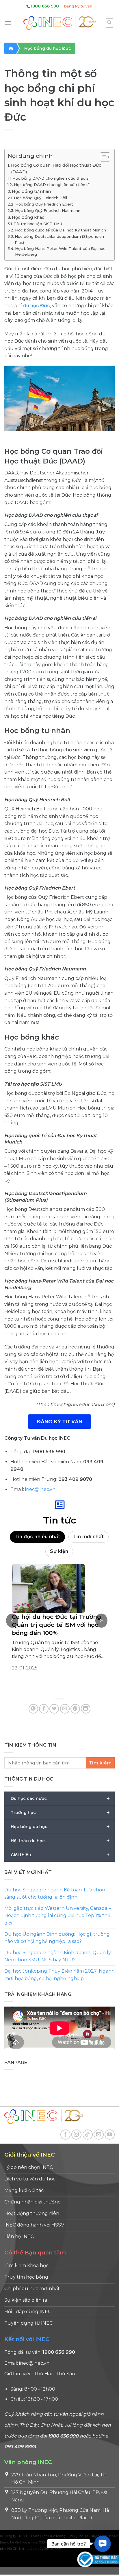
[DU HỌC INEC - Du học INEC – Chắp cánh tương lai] (59, 23)
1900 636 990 (45, 6)
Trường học (60, 1813)
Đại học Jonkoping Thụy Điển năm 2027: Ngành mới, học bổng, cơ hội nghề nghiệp (59, 1975)
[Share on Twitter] (54, 1709)
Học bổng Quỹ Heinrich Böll (40, 198)
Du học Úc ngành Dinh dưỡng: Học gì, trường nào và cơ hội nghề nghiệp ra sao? (57, 1938)
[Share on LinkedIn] (86, 1709)
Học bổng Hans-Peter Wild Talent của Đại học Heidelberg (60, 251)
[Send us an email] (99, 2135)
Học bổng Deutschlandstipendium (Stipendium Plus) (60, 239)
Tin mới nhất (89, 1537)
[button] (102, 2544)
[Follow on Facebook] (65, 2135)
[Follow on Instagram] (76, 2135)
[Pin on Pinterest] (75, 1709)
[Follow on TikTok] (88, 2135)
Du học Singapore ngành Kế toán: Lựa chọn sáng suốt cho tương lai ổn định (55, 1894)
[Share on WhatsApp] (33, 1709)
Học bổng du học (60, 1827)
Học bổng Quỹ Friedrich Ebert (44, 204)
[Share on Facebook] (44, 1709)
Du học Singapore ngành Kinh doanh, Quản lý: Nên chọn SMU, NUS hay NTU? (58, 1956)
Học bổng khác (28, 217)
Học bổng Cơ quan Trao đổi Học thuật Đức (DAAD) (56, 169)
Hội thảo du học (60, 1841)
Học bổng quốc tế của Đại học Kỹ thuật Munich (61, 230)
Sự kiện (59, 1551)
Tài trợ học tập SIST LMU (38, 224)
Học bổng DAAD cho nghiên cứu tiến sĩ (52, 185)
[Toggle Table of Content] (102, 157)
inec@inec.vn (40, 1489)
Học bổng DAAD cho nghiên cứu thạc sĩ (51, 178)
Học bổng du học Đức (48, 48)
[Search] (110, 23)
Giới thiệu (60, 1855)
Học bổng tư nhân (31, 191)
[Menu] (8, 23)
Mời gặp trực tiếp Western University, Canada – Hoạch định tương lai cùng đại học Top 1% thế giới (58, 1916)
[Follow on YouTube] (110, 2135)
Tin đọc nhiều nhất (37, 1537)
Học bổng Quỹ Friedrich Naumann (48, 210)
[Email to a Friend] (65, 1709)
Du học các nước (60, 1798)
